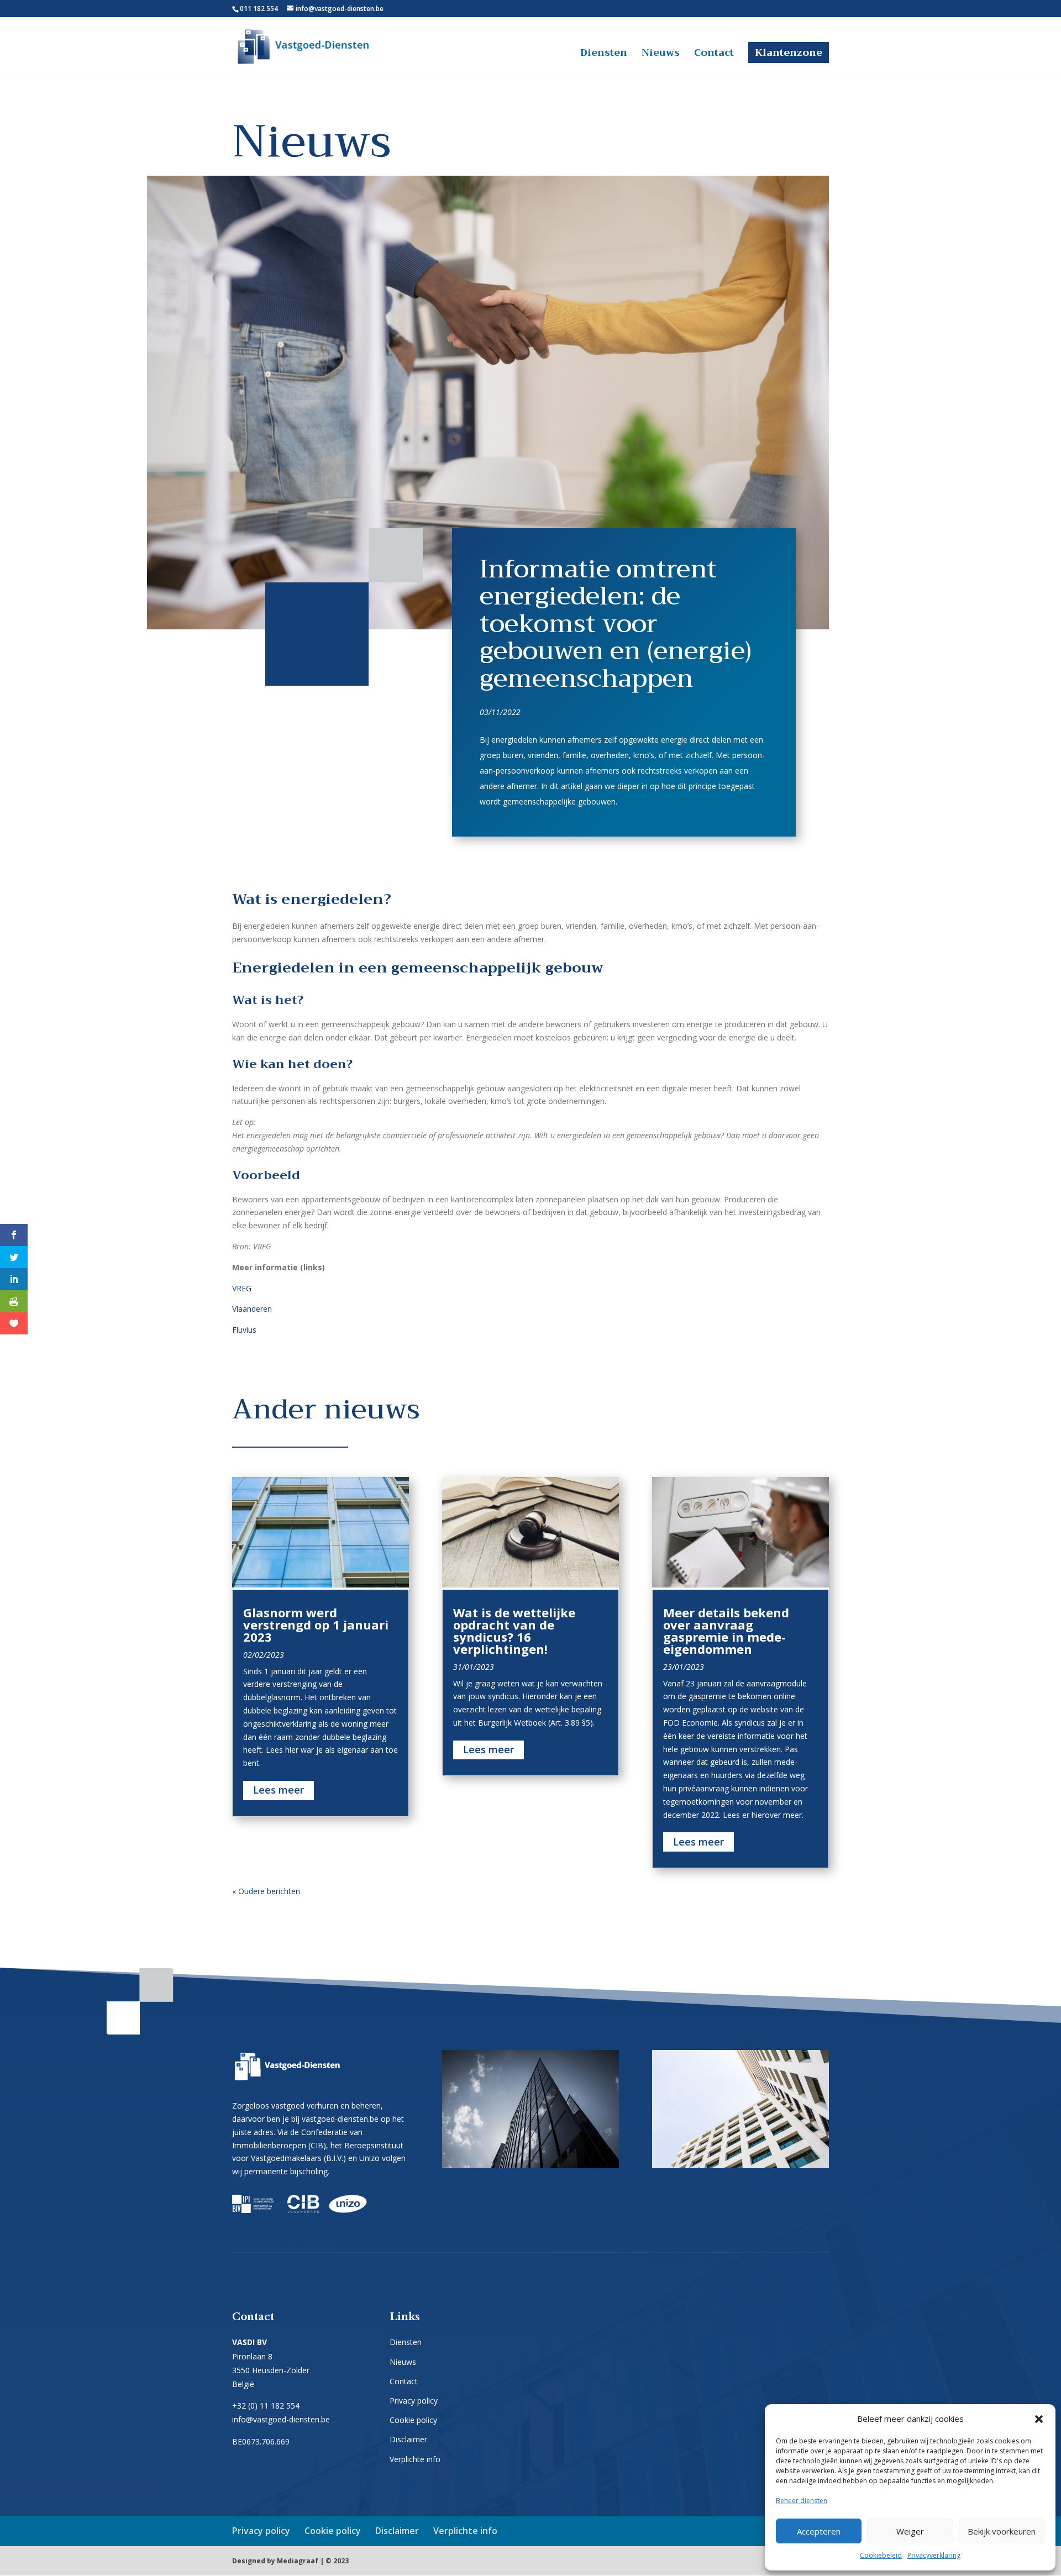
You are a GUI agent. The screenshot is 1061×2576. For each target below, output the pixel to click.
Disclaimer (408, 2439)
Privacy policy (414, 2401)
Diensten (604, 55)
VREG (242, 1288)
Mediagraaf (298, 2561)
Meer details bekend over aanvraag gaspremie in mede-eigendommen (726, 1631)
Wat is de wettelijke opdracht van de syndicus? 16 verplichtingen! (514, 1631)
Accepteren (819, 2531)
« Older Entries (326, 1891)
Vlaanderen (252, 1309)
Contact (714, 55)
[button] (1039, 2419)
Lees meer (279, 1790)
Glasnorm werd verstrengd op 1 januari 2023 (316, 1625)
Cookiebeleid (881, 2555)
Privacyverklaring (934, 2555)
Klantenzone (789, 52)
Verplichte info (415, 2459)
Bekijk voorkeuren (1002, 2531)
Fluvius (244, 1330)
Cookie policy (413, 2420)
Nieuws (661, 55)
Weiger (910, 2531)
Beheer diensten (802, 2501)
